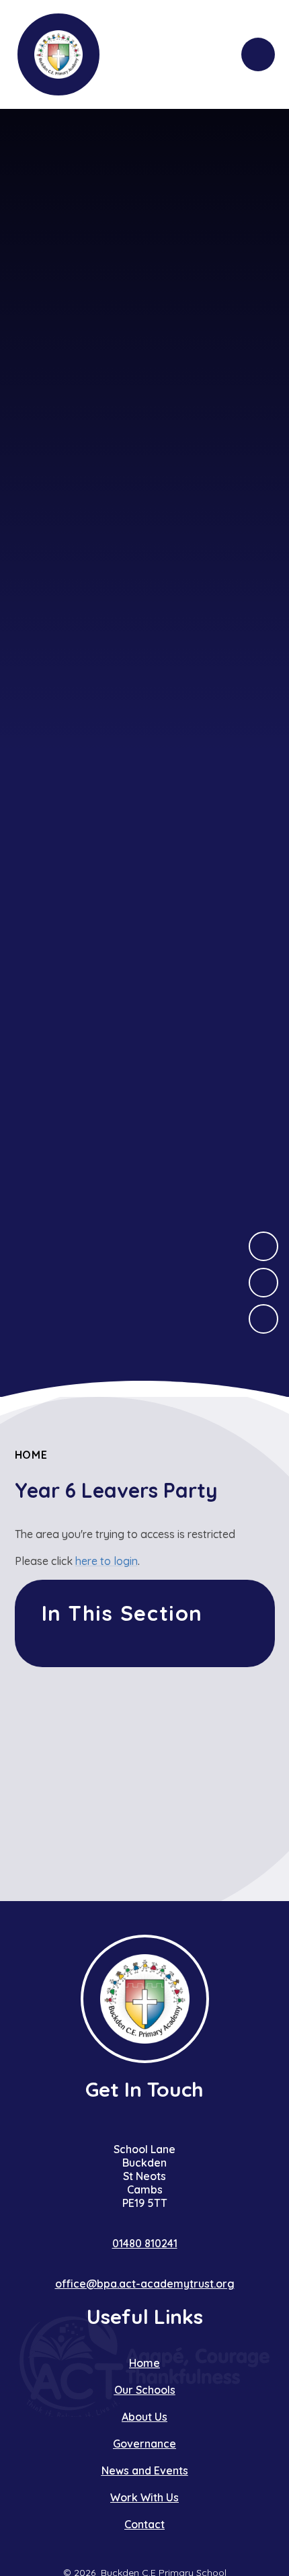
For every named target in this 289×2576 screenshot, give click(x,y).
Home (31, 1455)
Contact (144, 2524)
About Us (144, 2417)
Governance (144, 2444)
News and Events (145, 2470)
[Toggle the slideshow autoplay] (263, 1319)
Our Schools (145, 2390)
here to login (107, 1561)
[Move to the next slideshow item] (263, 1246)
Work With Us (144, 2497)
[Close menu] (258, 54)
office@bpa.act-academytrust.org (145, 2284)
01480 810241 (145, 2243)
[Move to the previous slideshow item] (263, 1283)
